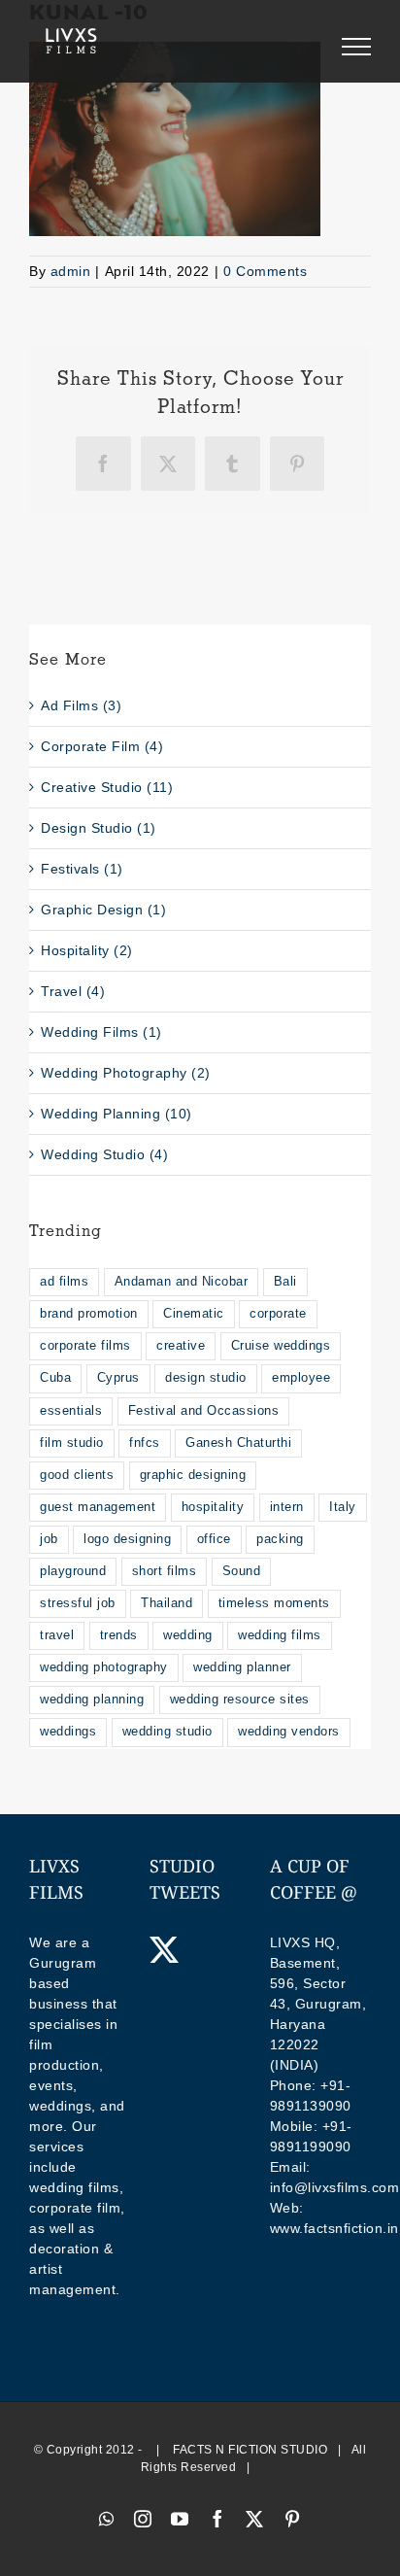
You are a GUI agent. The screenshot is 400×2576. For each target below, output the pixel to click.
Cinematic (194, 1314)
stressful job (78, 1603)
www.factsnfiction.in (334, 2228)
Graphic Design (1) (103, 910)
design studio (206, 1378)
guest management (98, 1507)
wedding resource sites (240, 1700)
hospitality (213, 1507)
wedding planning (92, 1700)
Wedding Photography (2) (126, 1073)
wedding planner (242, 1667)
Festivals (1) (82, 869)
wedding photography (104, 1667)
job (49, 1539)
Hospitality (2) (87, 950)
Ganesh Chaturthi (238, 1443)
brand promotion (89, 1314)
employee (301, 1378)
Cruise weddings (281, 1346)
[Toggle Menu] (356, 47)
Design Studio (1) (99, 828)
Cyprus (118, 1378)
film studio (72, 1443)
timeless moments (274, 1603)
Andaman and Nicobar (182, 1282)
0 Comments (265, 271)
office (214, 1539)
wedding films (280, 1635)
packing (280, 1539)
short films (165, 1571)
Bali (285, 1282)
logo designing (127, 1539)
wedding (188, 1635)
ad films (64, 1282)
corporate (278, 1314)
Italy (343, 1507)
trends (119, 1635)
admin (71, 271)
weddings (68, 1732)
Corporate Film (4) (102, 746)
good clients (77, 1475)
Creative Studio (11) (107, 787)
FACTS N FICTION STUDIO (250, 2450)
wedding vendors (289, 1732)
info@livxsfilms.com (335, 2187)
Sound (242, 1571)
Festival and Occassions (204, 1411)
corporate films (85, 1346)
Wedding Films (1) (101, 1032)
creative (181, 1346)
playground (73, 1571)
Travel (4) (73, 991)
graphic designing (193, 1475)
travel (57, 1635)
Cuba (55, 1378)
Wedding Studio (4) (104, 1154)
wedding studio (167, 1732)
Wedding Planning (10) (117, 1114)
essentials (71, 1411)
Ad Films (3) (81, 705)
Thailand (167, 1603)
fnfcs (145, 1443)
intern (287, 1507)
